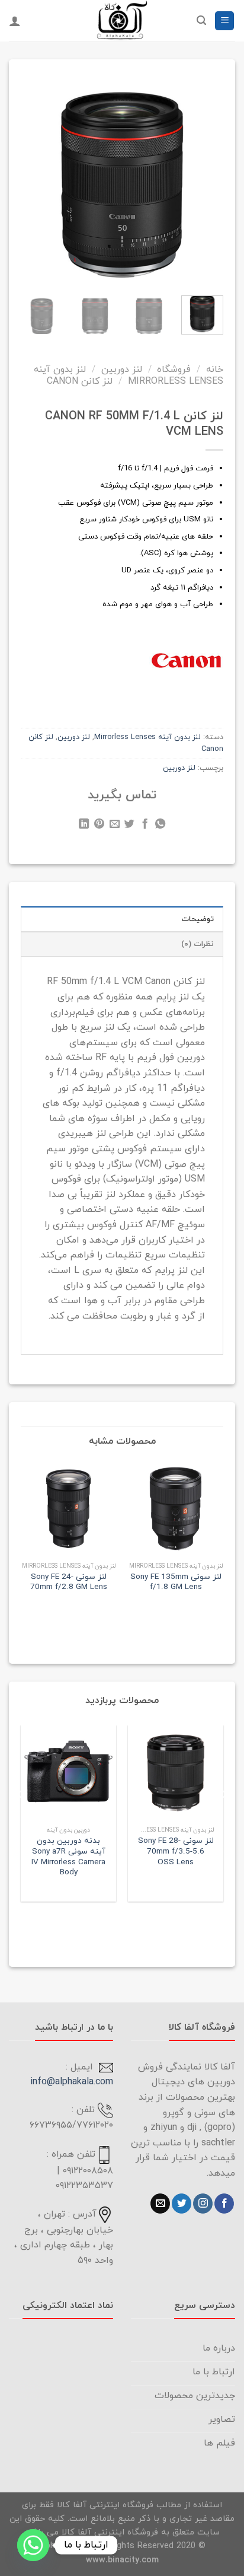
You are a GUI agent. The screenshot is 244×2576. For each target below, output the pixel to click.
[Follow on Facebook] (224, 2204)
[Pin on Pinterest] (99, 826)
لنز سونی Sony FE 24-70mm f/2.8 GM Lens (69, 1582)
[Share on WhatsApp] (160, 826)
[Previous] (206, 176)
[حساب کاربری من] (15, 21)
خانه (215, 370)
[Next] (30, 176)
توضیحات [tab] (198, 919)
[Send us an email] (160, 2204)
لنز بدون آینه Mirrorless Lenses (129, 375)
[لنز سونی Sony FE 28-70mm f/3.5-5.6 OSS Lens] (176, 1773)
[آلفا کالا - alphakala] (122, 21)
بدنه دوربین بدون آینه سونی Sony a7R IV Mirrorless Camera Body (68, 1857)
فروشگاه (174, 370)
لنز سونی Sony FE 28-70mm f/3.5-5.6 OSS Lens (176, 1851)
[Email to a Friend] (114, 826)
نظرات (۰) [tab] (198, 944)
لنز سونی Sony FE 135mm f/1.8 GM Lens (176, 1582)
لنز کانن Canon (80, 381)
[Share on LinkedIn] (84, 826)
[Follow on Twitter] (182, 2204)
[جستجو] (201, 20)
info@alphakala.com (72, 2082)
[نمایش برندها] (186, 660)
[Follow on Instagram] (203, 2204)
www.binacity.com (122, 2560)
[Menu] (224, 21)
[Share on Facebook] (145, 826)
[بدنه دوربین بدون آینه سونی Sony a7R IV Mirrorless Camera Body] (68, 1773)
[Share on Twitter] (129, 826)
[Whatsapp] (33, 2545)
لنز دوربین (122, 370)
